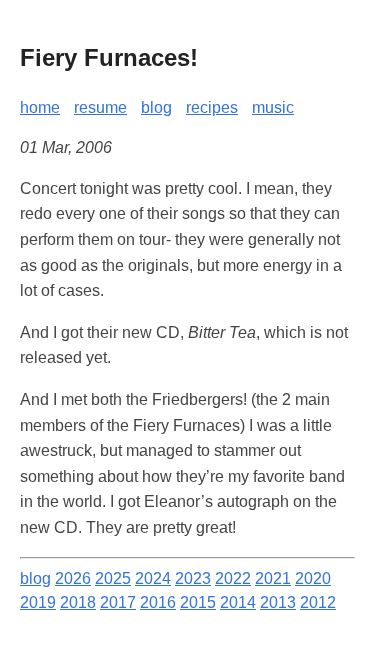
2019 (38, 602)
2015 (198, 602)
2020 (313, 578)
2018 (78, 602)
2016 (158, 602)
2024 (153, 578)
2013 (278, 602)
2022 (233, 578)
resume (100, 107)
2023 (193, 578)
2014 (238, 602)
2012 (318, 602)
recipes (212, 107)
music (273, 107)
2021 (273, 578)
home (40, 107)
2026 (73, 578)
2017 (118, 602)
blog (156, 107)
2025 (113, 578)
